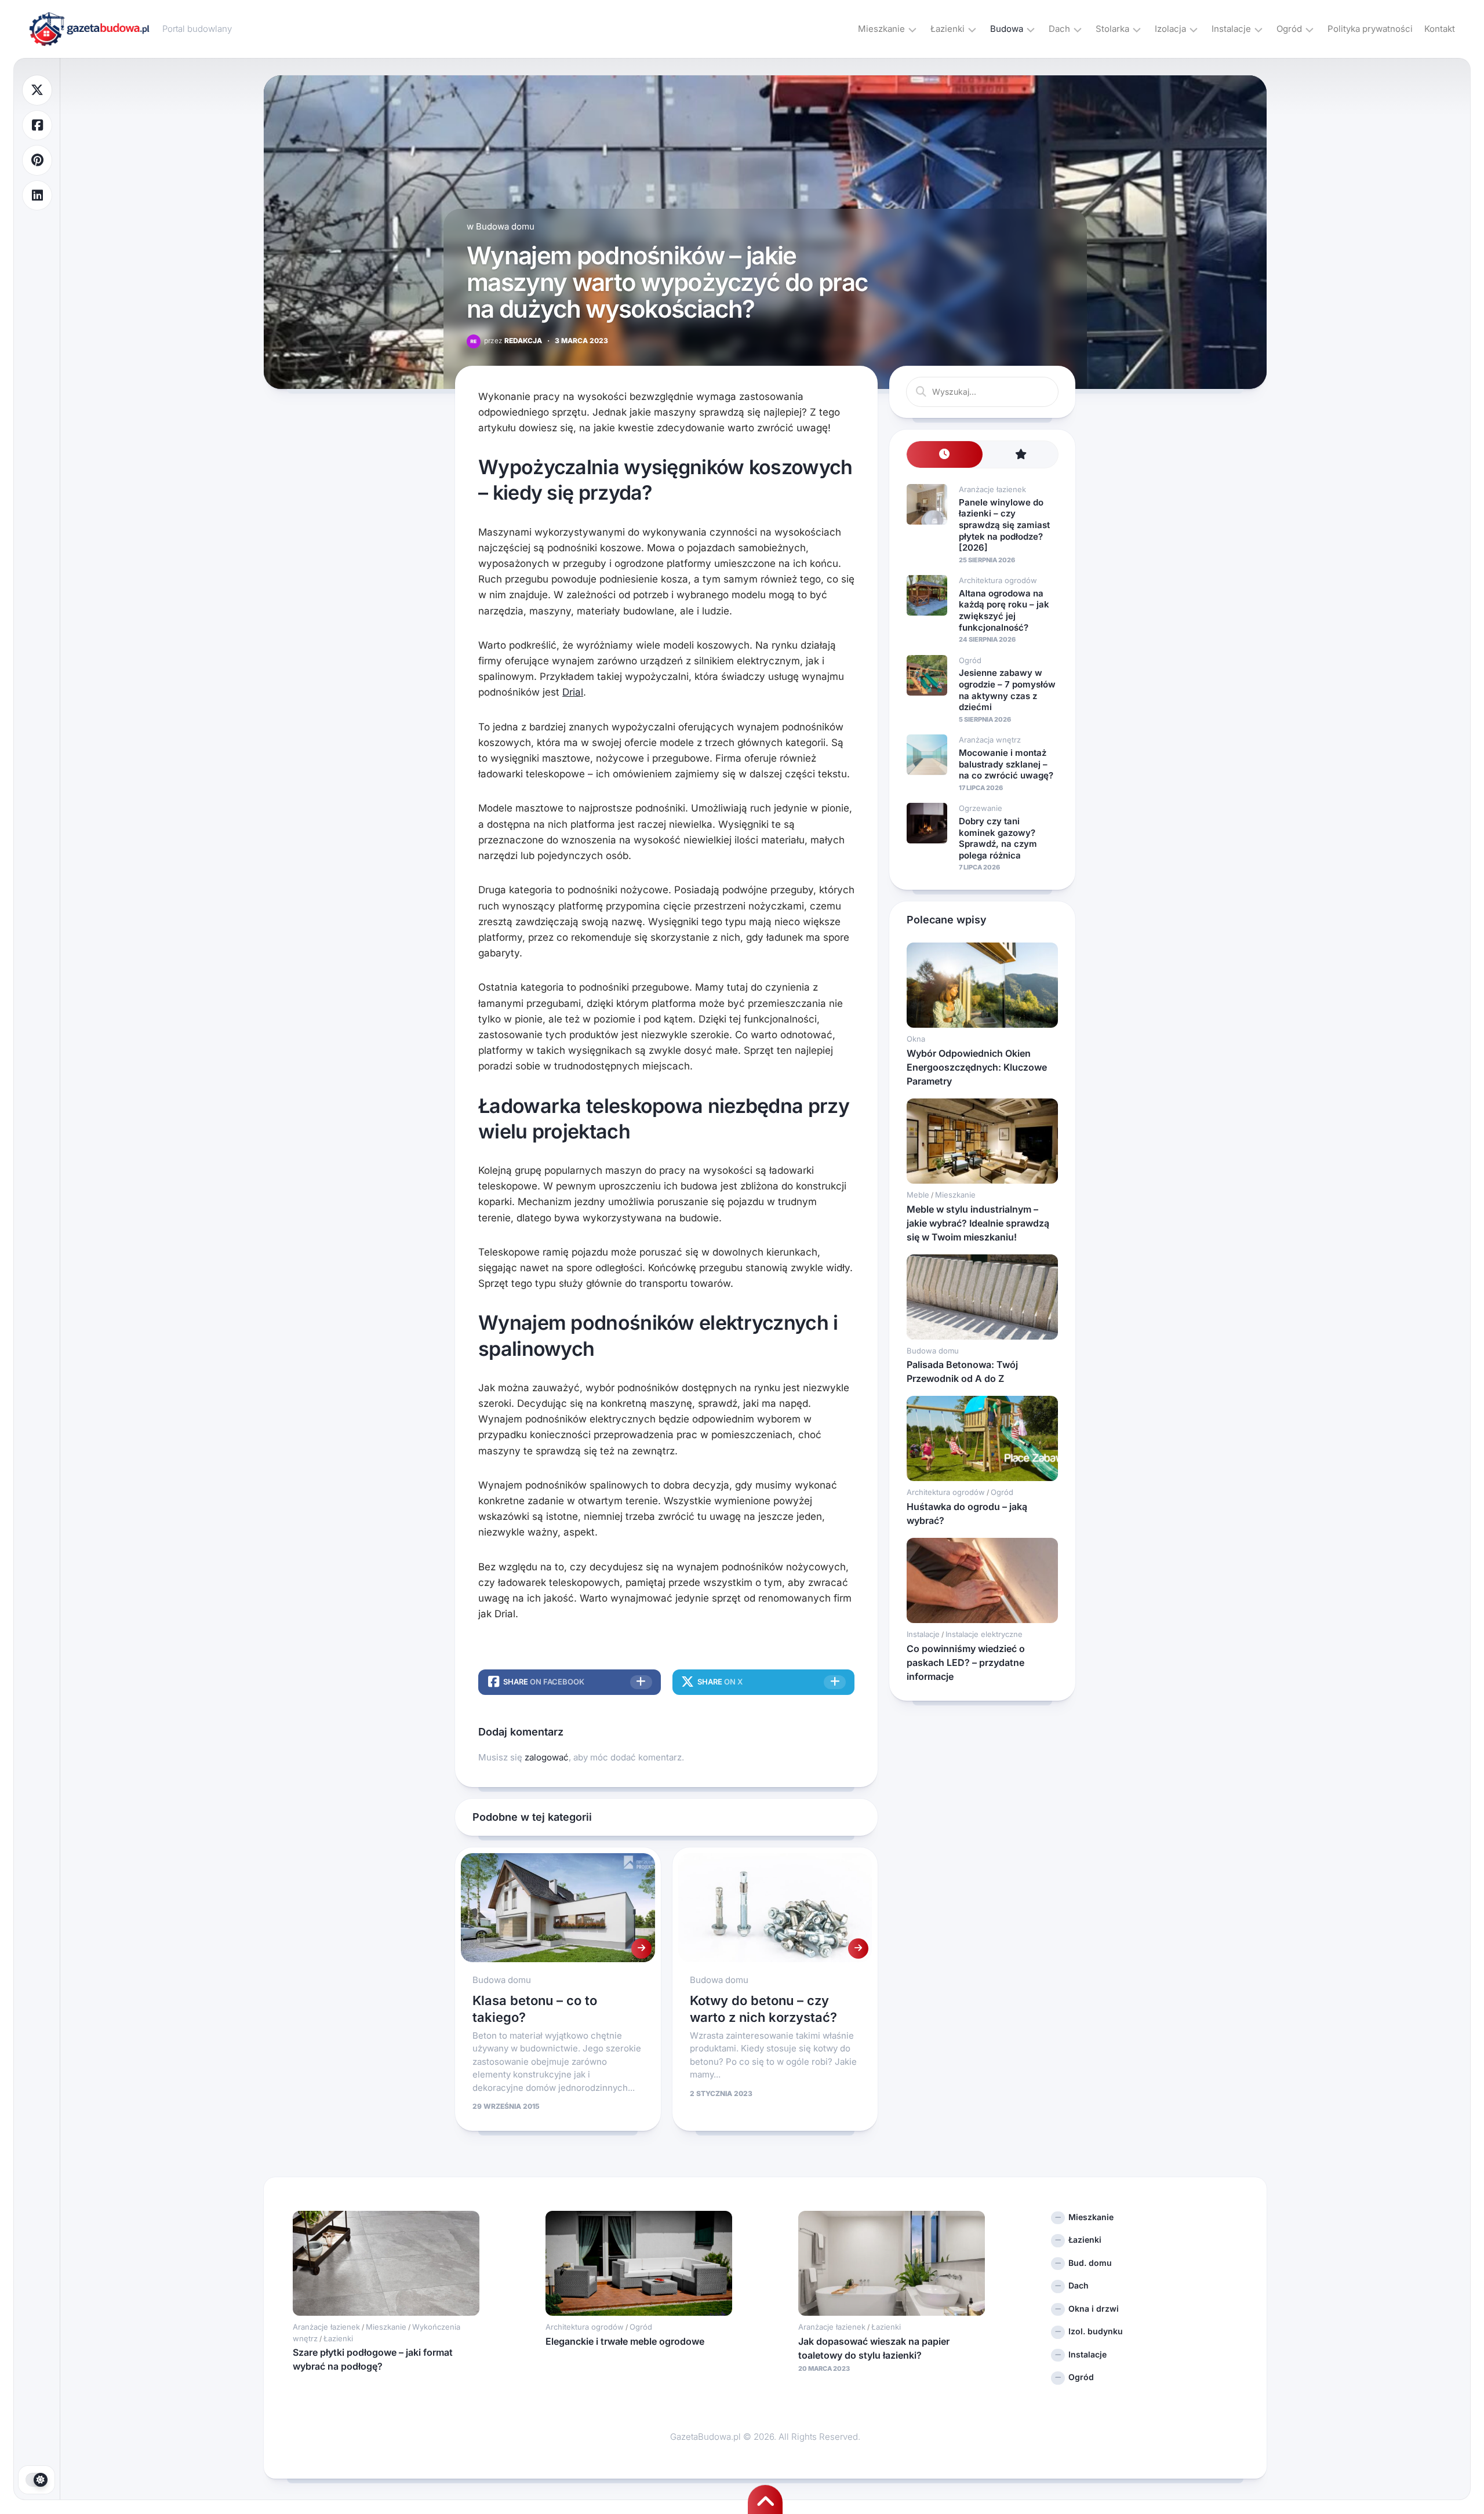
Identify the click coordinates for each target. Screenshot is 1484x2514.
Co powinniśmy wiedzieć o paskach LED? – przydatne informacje (966, 1662)
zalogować (547, 1757)
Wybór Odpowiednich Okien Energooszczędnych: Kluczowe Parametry (977, 1067)
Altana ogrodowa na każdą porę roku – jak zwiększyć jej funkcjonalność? (1004, 610)
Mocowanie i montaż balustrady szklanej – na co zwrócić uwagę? (1006, 764)
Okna (916, 1039)
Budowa (1007, 29)
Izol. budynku (1096, 2331)
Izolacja (1170, 29)
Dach (1059, 29)
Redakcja (513, 341)
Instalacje (1231, 29)
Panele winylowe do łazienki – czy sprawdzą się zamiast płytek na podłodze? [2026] (1004, 525)
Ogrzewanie (981, 808)
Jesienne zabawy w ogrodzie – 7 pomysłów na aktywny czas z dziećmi (1007, 690)
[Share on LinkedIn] (37, 196)
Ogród (1289, 29)
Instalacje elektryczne (984, 1634)
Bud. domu (1090, 2263)
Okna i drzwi (1094, 2309)
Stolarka (1112, 29)
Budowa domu (505, 226)
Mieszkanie (881, 29)
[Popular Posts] (1021, 455)
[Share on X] (37, 90)
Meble (918, 1195)
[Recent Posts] (945, 455)
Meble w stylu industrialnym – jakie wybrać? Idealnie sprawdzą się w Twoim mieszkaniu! (978, 1223)
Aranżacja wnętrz (990, 740)
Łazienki (947, 29)
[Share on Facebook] (37, 125)
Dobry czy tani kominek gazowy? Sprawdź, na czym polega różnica (998, 838)
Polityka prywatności (1370, 29)
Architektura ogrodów (998, 580)
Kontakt (1440, 29)
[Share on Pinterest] (37, 160)
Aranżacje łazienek (992, 489)
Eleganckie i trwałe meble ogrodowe (625, 2341)
